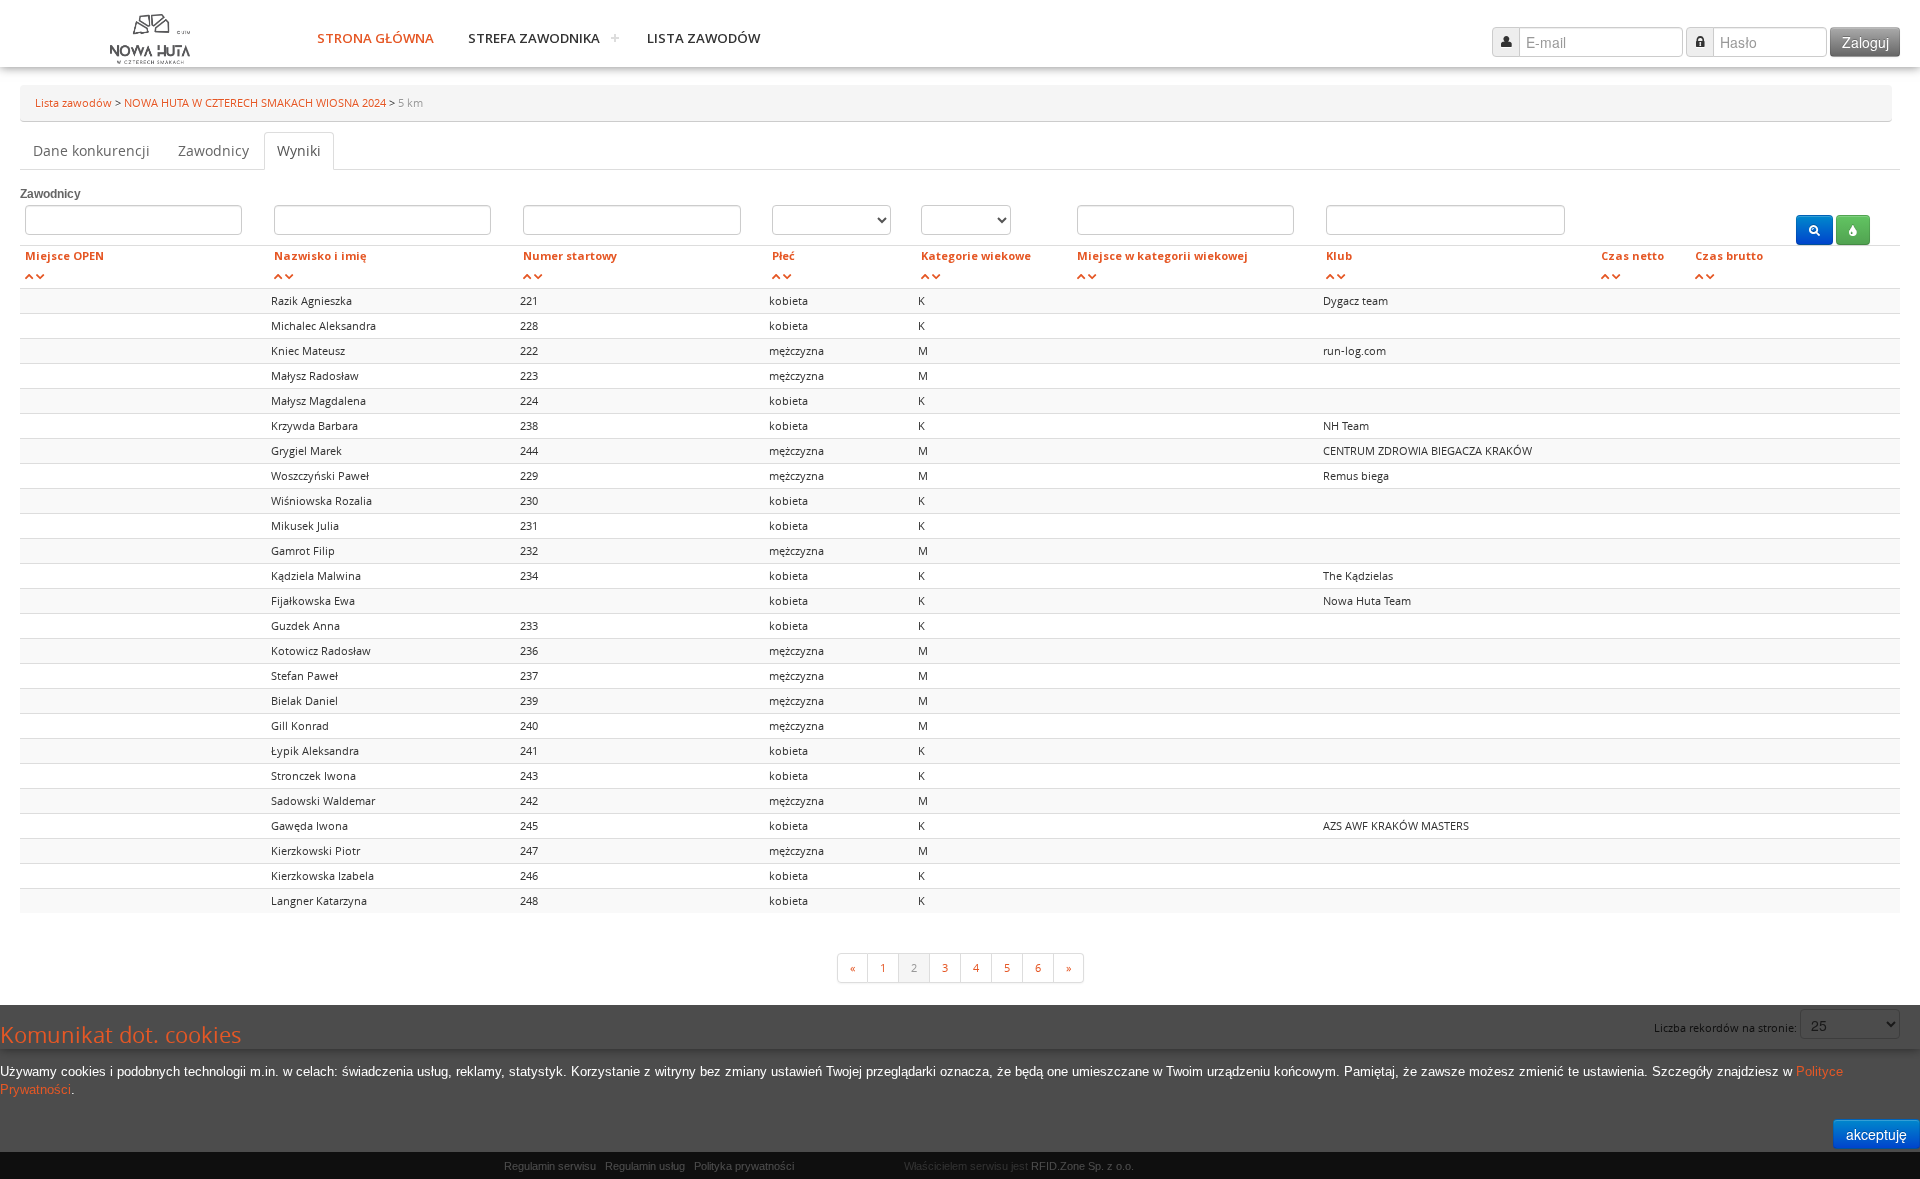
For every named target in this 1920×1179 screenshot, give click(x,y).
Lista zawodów (703, 38)
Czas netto (1632, 255)
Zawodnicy (213, 150)
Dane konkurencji (91, 150)
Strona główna (375, 38)
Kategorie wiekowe (976, 255)
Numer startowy (570, 255)
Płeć (783, 255)
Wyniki (299, 150)
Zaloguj (1865, 42)
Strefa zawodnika (534, 38)
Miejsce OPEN (64, 255)
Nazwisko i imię (320, 255)
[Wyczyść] (1853, 230)
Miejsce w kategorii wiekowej (1162, 255)
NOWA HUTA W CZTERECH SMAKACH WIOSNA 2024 (256, 102)
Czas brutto (1729, 255)
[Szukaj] (1814, 230)
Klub (1339, 255)
